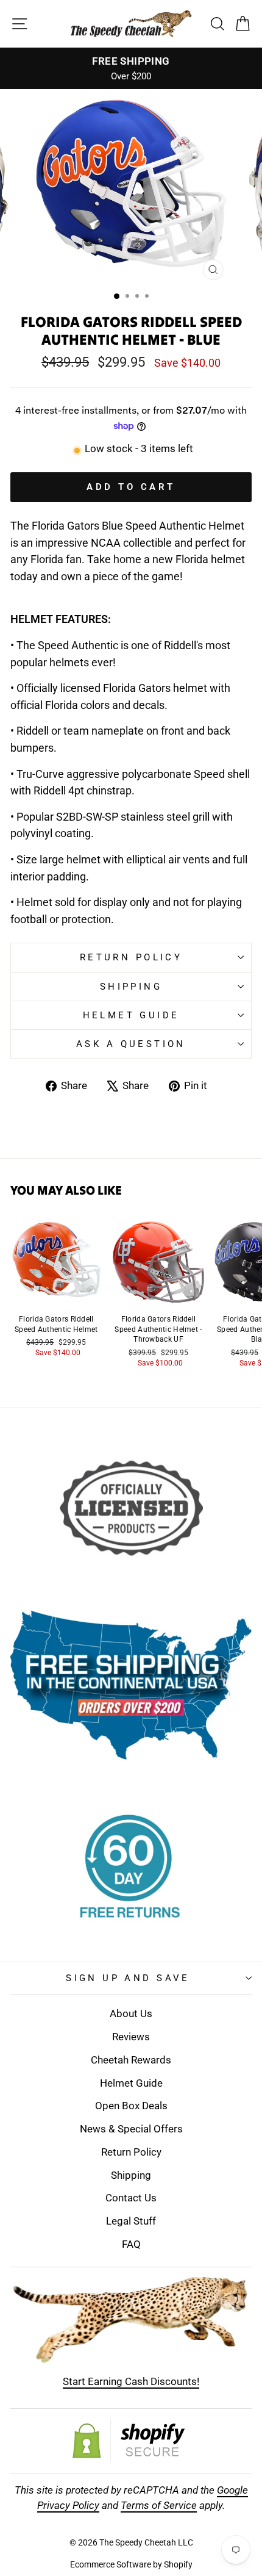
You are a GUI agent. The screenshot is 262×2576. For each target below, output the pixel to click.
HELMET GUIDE (131, 1015)
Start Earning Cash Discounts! (131, 2381)
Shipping (131, 987)
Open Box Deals (131, 2106)
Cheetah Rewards (131, 2060)
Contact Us (131, 2198)
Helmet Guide (131, 2083)
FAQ (131, 2244)
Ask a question (131, 1044)
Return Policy (131, 957)
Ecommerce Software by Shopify (131, 2564)
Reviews (131, 2037)
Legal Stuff (131, 2221)
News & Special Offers (131, 2129)
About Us (131, 2013)
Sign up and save (128, 1978)
